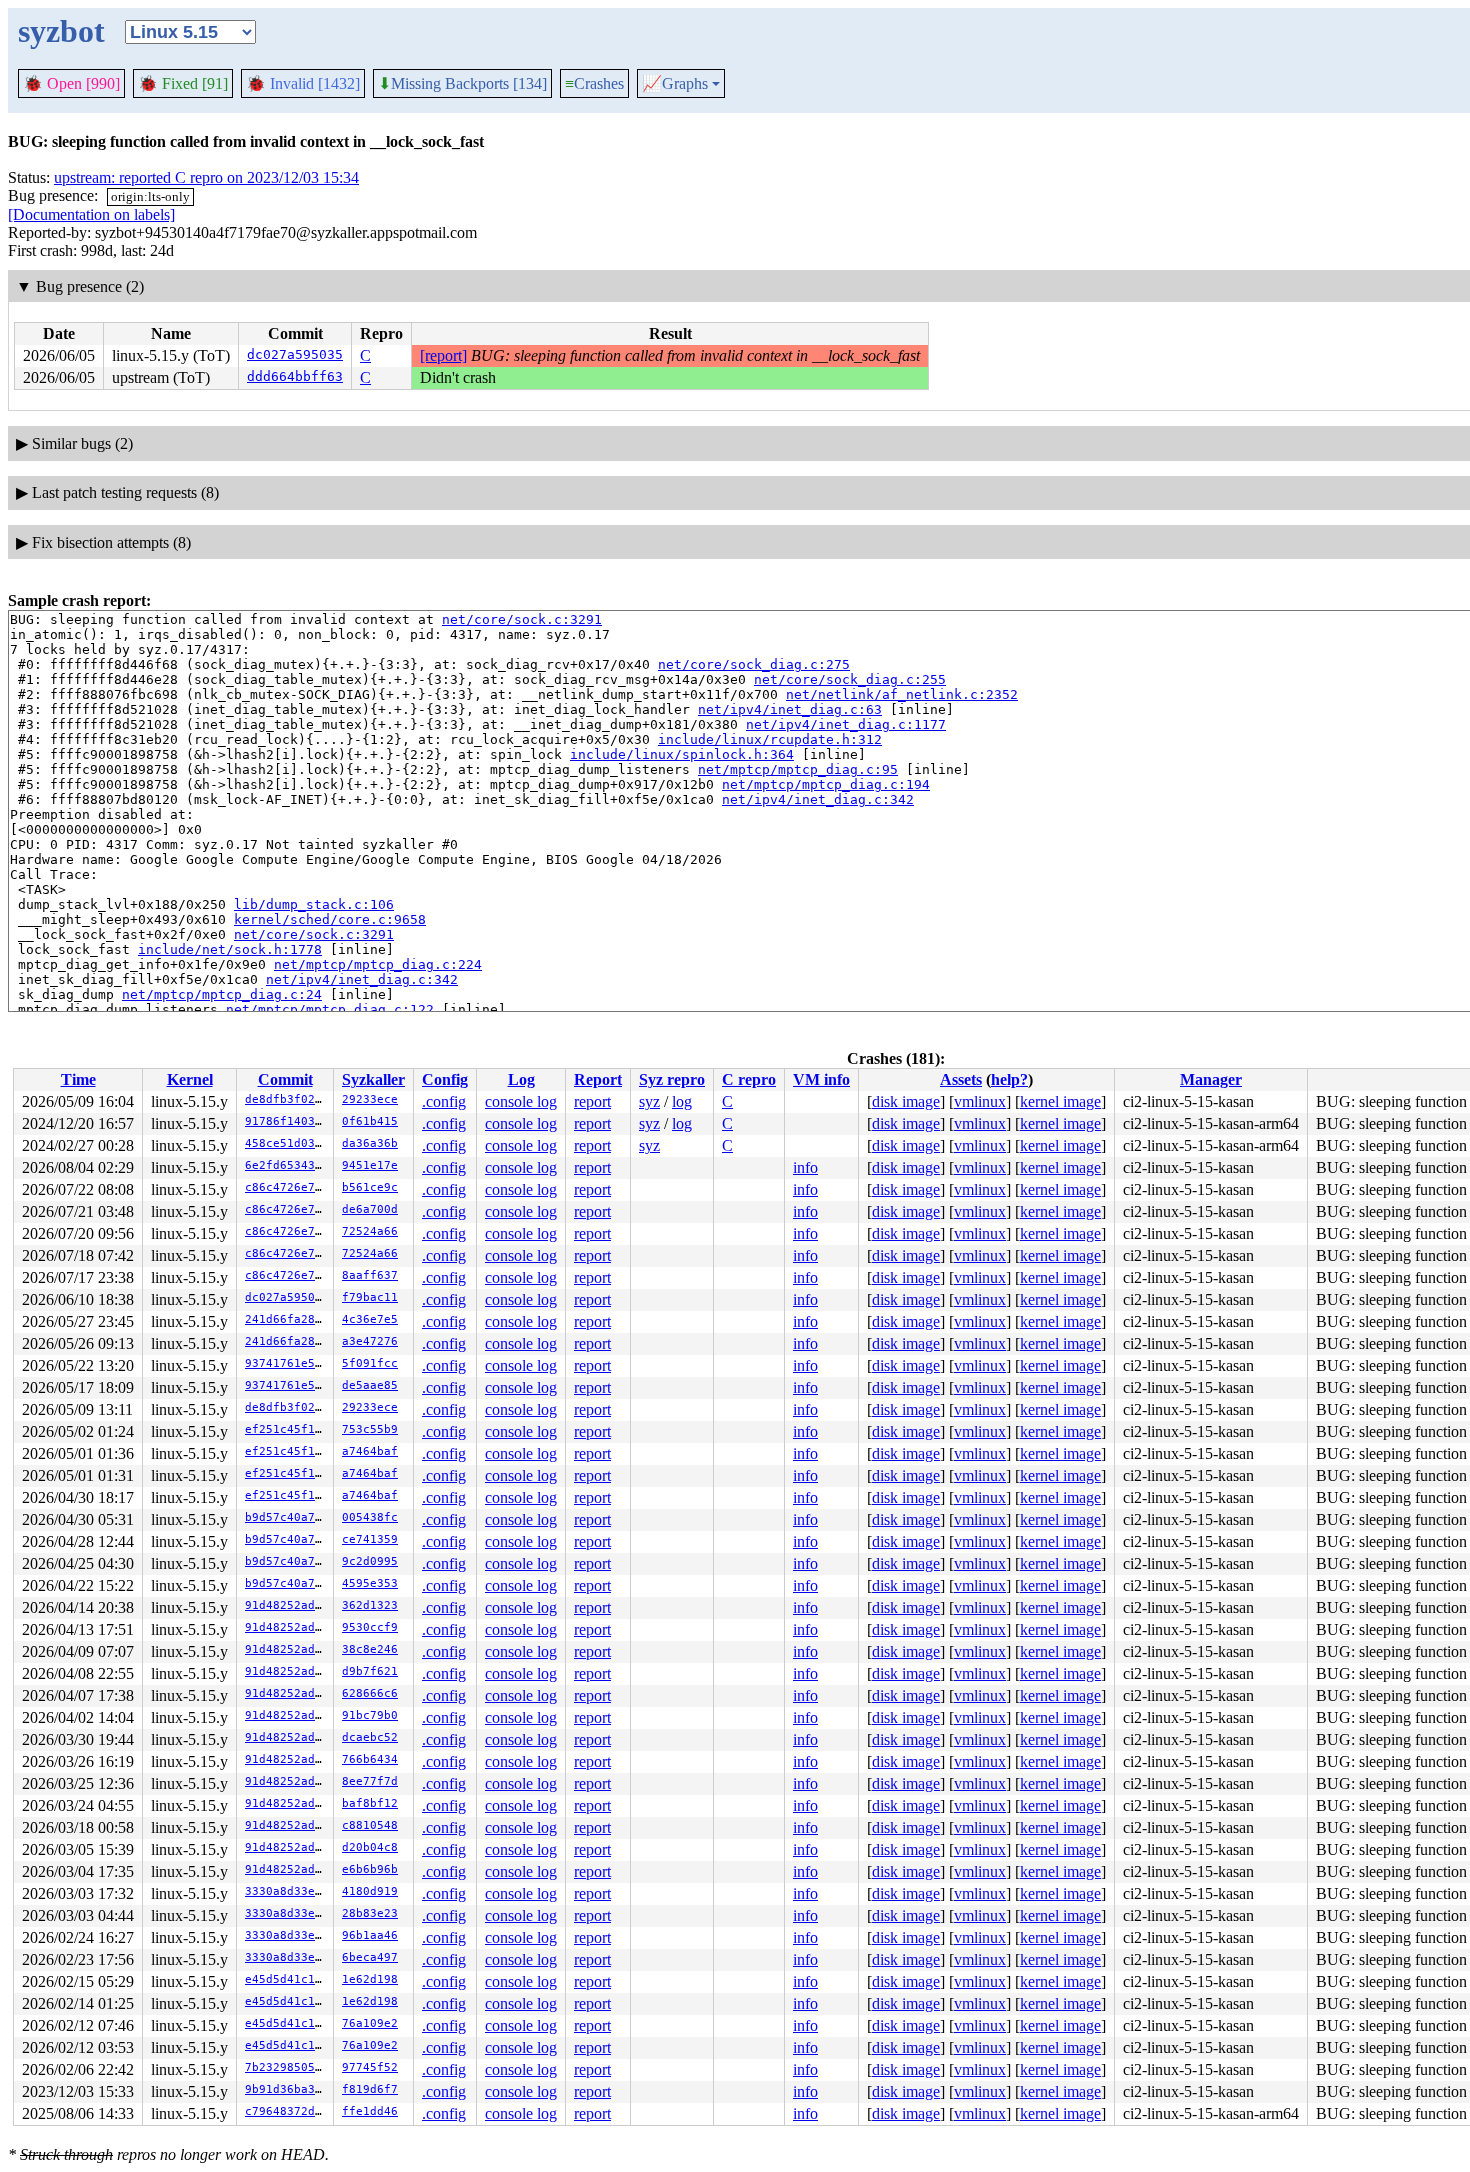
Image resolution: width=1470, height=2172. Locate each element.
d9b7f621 (370, 1671)
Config (445, 1079)
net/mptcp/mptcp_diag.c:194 (826, 784)
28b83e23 (370, 1913)
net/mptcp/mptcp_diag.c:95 (798, 769)
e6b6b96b (370, 1869)
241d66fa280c (287, 1319)
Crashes (594, 83)
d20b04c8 (370, 1847)
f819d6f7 (370, 2089)
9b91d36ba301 (287, 2089)
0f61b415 (370, 1121)
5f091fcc (370, 1363)
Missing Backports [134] (462, 84)
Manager (1211, 1079)
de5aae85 (370, 1385)
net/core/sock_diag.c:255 (850, 679)
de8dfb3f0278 (287, 1099)
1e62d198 (370, 1979)
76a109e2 (370, 2023)
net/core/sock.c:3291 (522, 619)
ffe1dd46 (370, 2111)
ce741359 (370, 1539)
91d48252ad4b (287, 1605)
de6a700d (370, 1209)
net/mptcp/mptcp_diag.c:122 (330, 1009)
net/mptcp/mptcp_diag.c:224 (378, 964)
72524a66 (370, 1231)
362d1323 (370, 1605)
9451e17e (370, 1165)
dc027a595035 (295, 354)
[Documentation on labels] (91, 214)
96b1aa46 (370, 1935)
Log (521, 1079)
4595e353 (370, 1583)
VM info (821, 1079)
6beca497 (370, 1957)
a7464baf (370, 1451)
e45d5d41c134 (287, 1979)
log (682, 1101)
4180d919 (370, 1891)
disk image (906, 1101)
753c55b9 (370, 1429)
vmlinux (980, 1101)
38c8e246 (370, 1649)
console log (521, 1101)
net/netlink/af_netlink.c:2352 (902, 694)
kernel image (1060, 1101)
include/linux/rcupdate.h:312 (770, 739)
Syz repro (672, 1079)
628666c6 (370, 1693)
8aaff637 (370, 1275)
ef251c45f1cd (287, 1429)
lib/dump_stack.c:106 (314, 904)
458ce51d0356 (287, 1143)
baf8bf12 (370, 1803)
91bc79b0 (370, 1715)
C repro (749, 1079)
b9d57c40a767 (287, 1517)
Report (598, 1079)
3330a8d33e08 (287, 1891)
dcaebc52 (370, 1737)
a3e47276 (370, 1341)
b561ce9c (370, 1187)
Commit (285, 1079)
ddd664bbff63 (295, 376)
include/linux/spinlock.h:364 (682, 754)
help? (1009, 1079)
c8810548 (370, 1825)
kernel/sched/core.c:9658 (330, 919)
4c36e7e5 (370, 1319)
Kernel (190, 1079)
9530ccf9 (370, 1627)
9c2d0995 (370, 1561)
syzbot (61, 31)
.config (444, 1101)
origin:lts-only (150, 196)
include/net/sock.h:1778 (230, 949)
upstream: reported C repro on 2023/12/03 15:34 (206, 177)
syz (649, 1101)
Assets (961, 1079)
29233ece (370, 1099)
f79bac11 (370, 1297)
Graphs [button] (675, 84)
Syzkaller (373, 1079)
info (805, 1167)
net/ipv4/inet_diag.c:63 (790, 709)
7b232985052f (287, 2067)
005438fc (370, 1517)
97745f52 (370, 2067)
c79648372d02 (287, 2111)
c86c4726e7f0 (287, 1187)
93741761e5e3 (287, 1363)
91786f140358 (287, 1121)
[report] (443, 355)
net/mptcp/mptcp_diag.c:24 (222, 994)
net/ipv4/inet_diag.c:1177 (846, 724)
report (592, 1101)
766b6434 (370, 1759)
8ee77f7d (370, 1781)
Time (78, 1079)
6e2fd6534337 (287, 1165)
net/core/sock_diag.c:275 (754, 664)
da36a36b (370, 1143)
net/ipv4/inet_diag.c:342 (818, 799)
